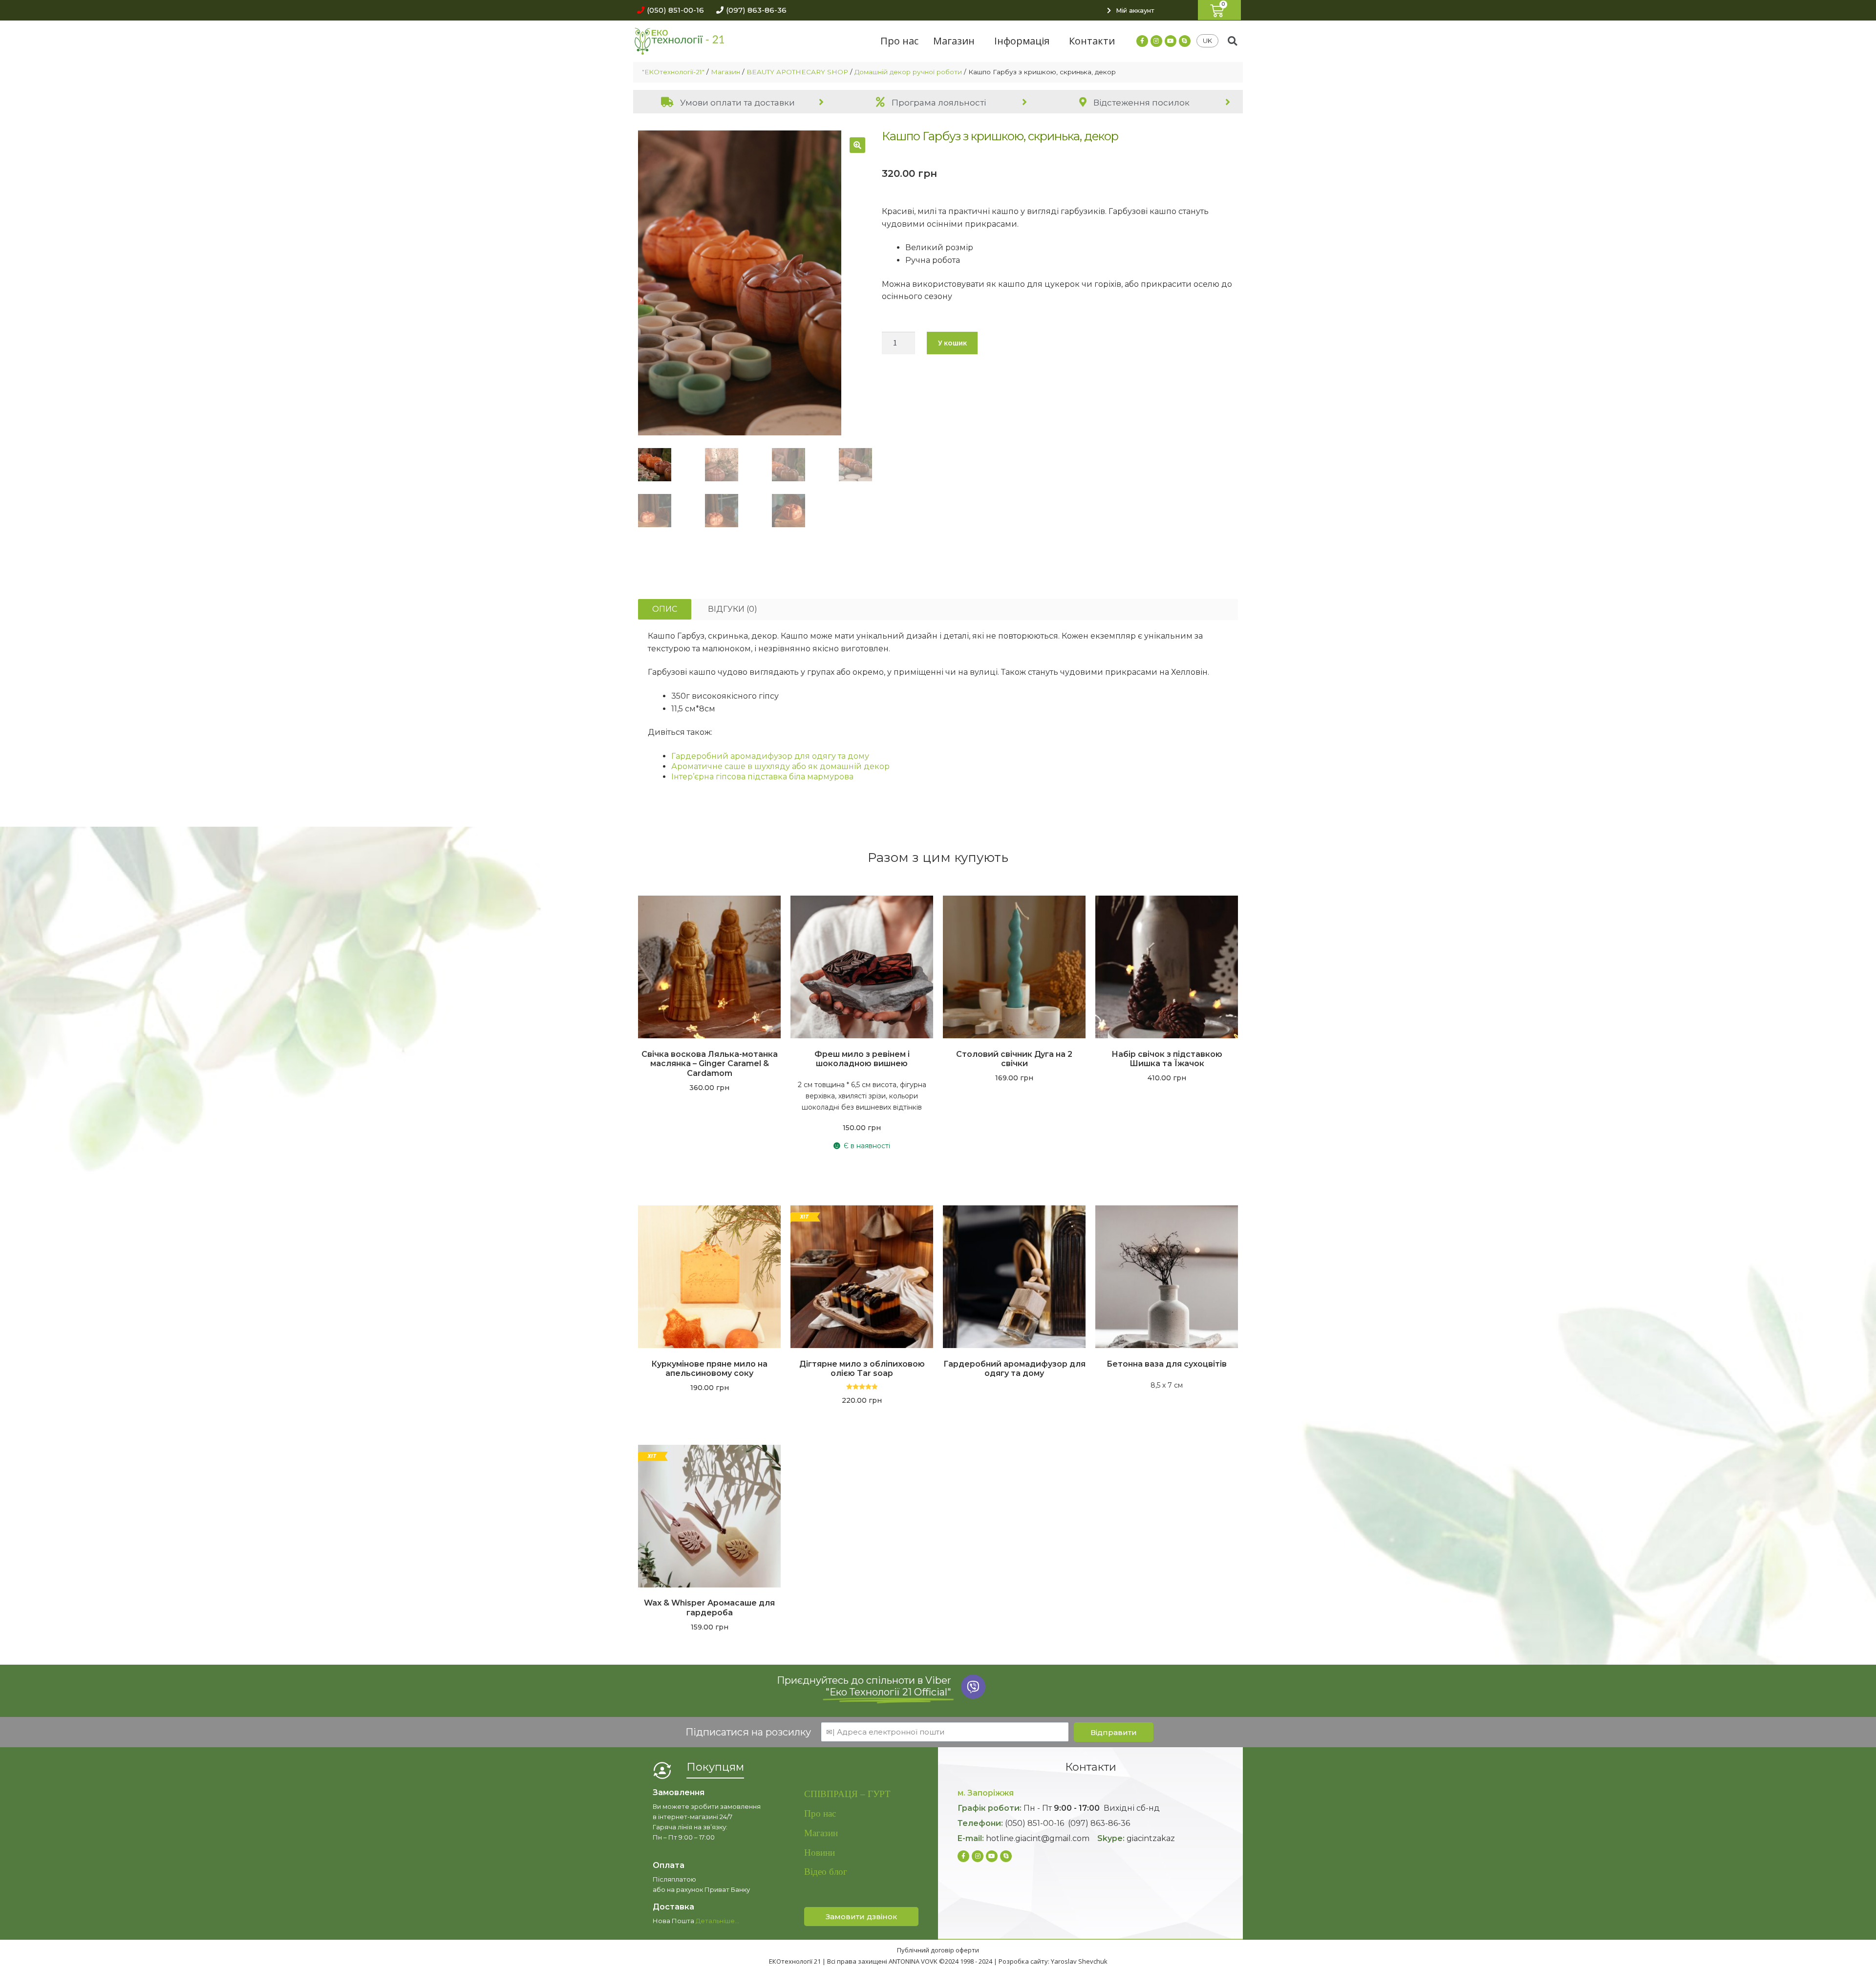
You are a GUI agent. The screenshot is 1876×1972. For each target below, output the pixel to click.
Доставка (673, 1907)
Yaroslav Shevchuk (1079, 1961)
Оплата (669, 1865)
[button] (668, 10)
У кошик (952, 343)
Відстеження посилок (1141, 103)
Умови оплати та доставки (736, 103)
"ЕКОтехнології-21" (673, 72)
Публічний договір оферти (938, 1950)
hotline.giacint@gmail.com (1038, 1838)
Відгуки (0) (733, 609)
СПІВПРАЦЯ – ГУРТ (847, 1794)
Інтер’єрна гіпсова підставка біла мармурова (762, 777)
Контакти (1092, 41)
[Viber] (973, 1687)
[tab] (735, 102)
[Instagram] (1156, 41)
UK (1207, 41)
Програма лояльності (938, 103)
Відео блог (826, 1872)
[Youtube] (1171, 41)
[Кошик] (1219, 10)
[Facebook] (1142, 41)
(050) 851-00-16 (1034, 1823)
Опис (665, 609)
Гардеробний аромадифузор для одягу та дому (770, 756)
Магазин (954, 41)
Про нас (899, 41)
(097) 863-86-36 (1099, 1823)
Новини (820, 1853)
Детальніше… (717, 1921)
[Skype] (1185, 41)
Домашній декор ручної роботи (908, 72)
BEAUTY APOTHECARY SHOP (797, 72)
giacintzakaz (1151, 1838)
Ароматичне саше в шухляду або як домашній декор (780, 766)
